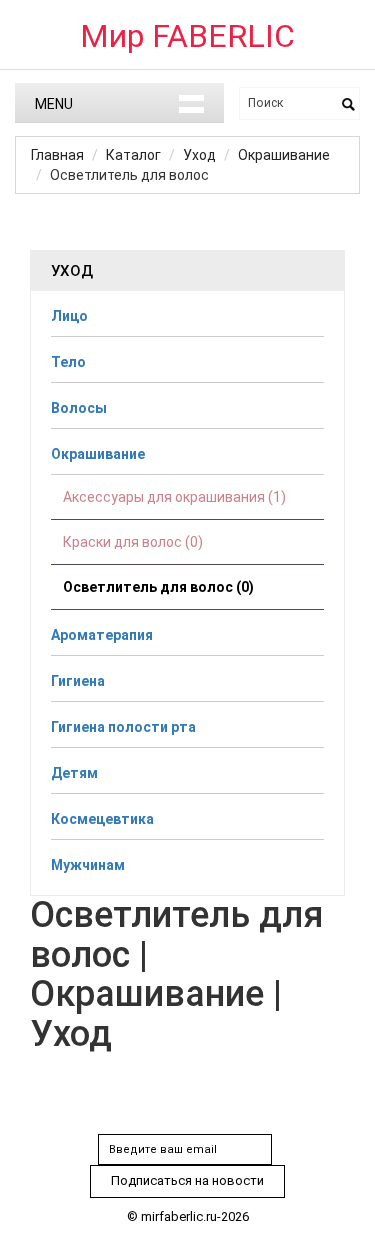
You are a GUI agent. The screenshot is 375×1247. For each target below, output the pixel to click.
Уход (199, 155)
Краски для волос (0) (133, 542)
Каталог (133, 155)
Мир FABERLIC (187, 36)
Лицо (69, 316)
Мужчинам (88, 865)
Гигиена (78, 681)
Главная (57, 155)
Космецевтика (102, 819)
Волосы (79, 408)
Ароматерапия (102, 635)
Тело (68, 362)
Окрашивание (284, 155)
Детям (74, 773)
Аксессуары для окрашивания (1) (174, 497)
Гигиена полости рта (123, 727)
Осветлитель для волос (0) (158, 587)
